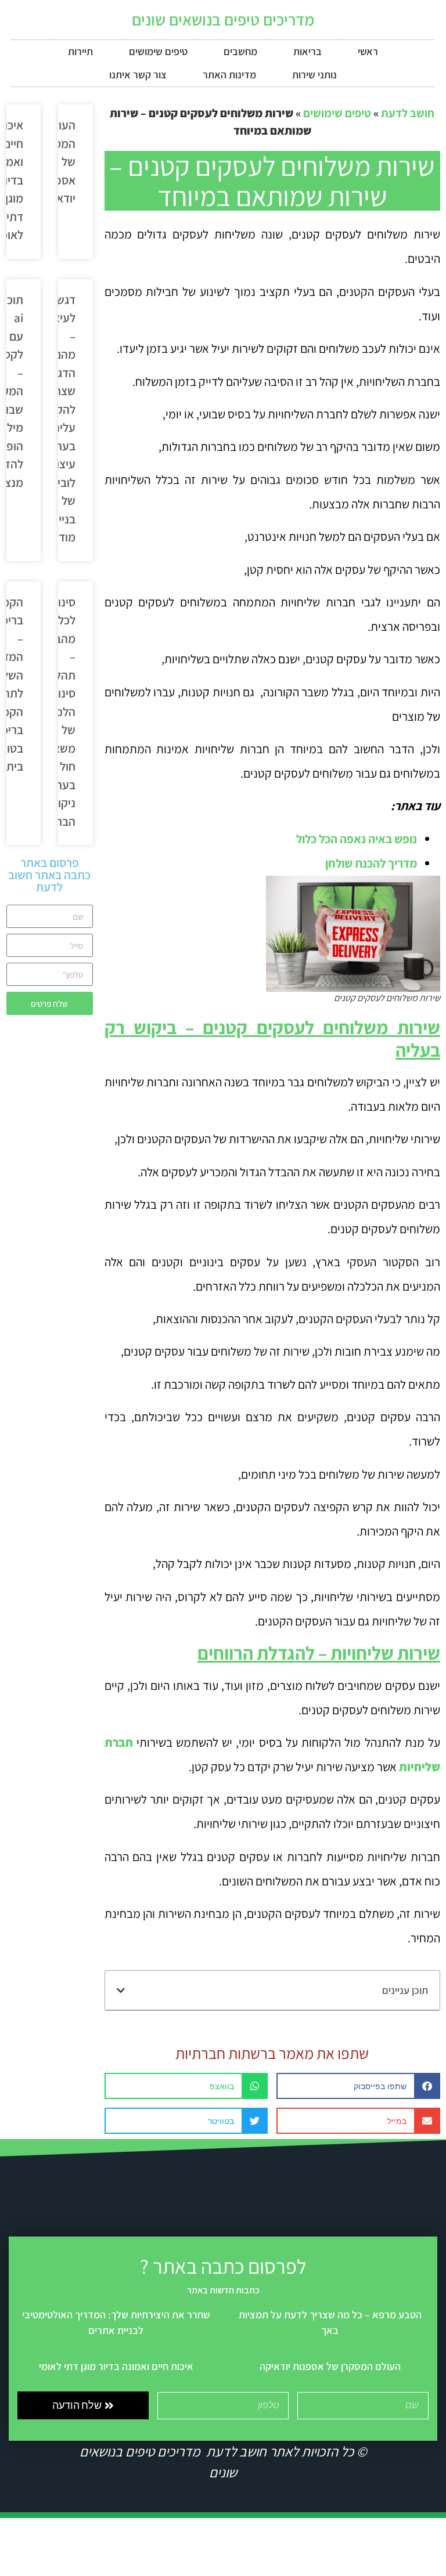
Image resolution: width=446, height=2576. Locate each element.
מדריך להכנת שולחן (371, 863)
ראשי (368, 51)
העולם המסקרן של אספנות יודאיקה (330, 2366)
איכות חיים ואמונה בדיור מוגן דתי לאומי (116, 2366)
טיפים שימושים (158, 51)
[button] (121, 1990)
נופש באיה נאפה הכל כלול (357, 839)
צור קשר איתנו (138, 75)
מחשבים (240, 51)
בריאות (307, 51)
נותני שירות (314, 75)
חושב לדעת (408, 113)
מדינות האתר (229, 75)
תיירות (80, 51)
